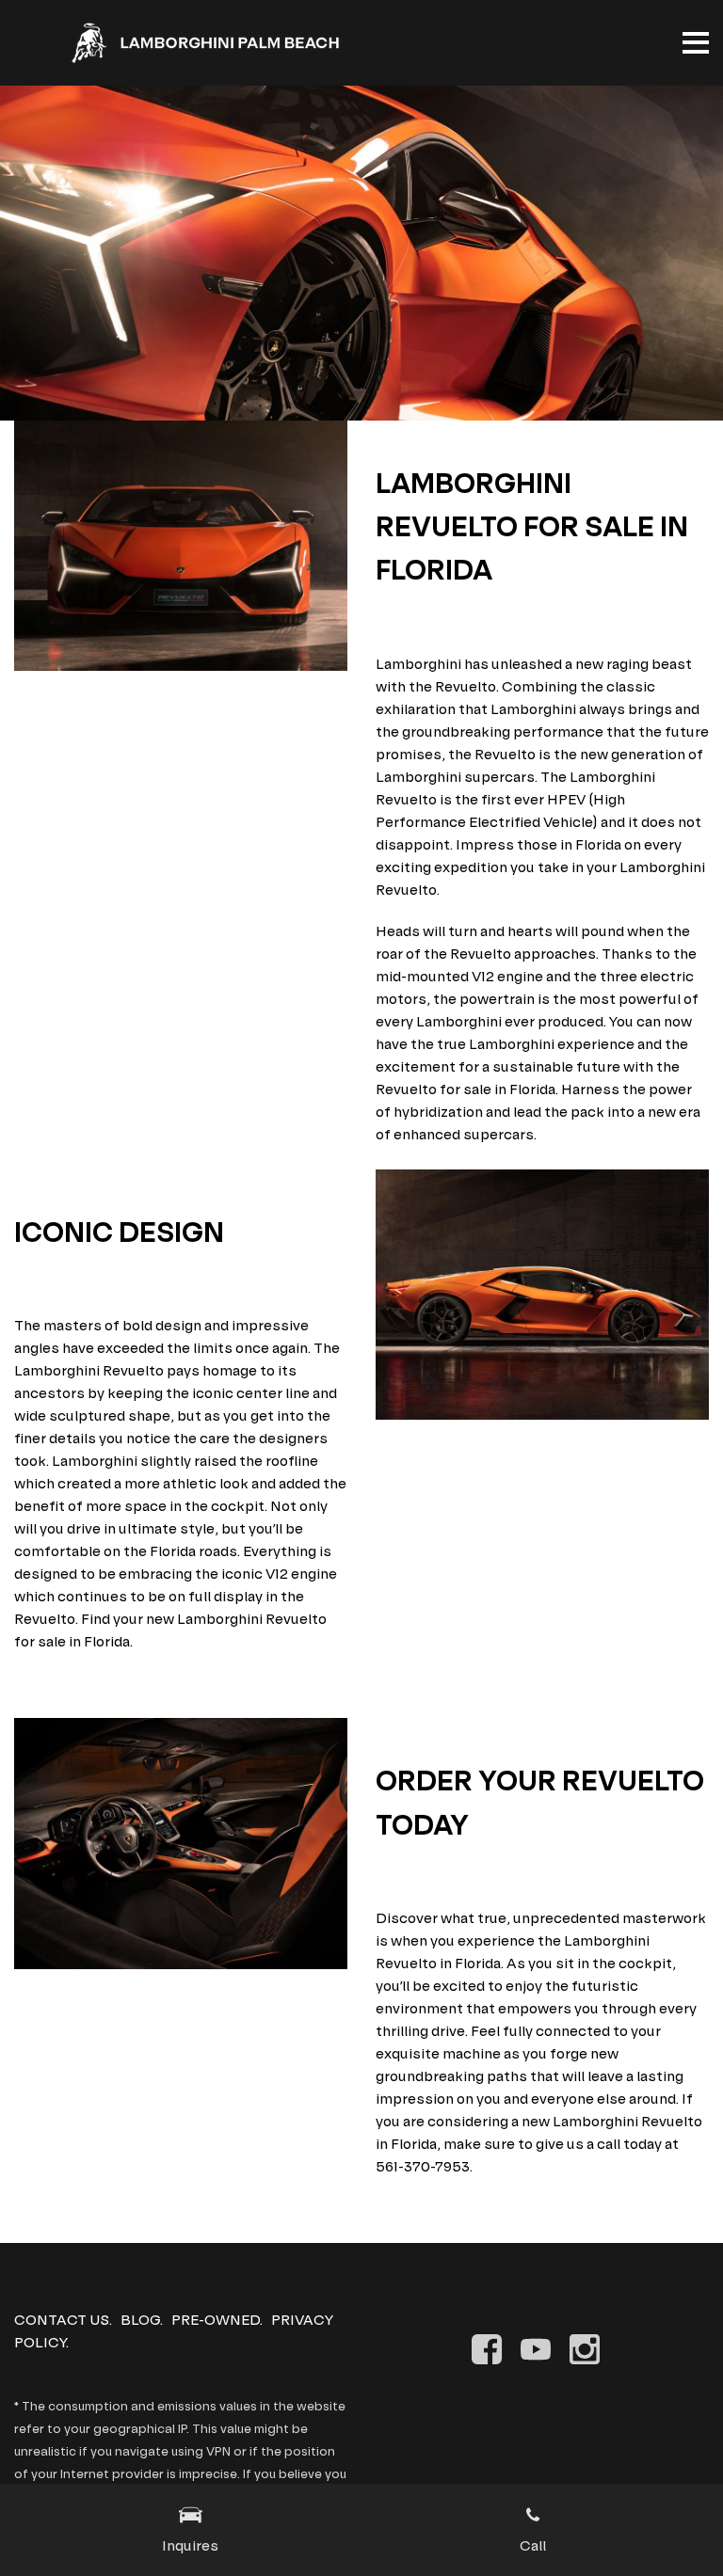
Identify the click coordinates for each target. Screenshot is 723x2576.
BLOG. (142, 2320)
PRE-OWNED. (217, 2320)
